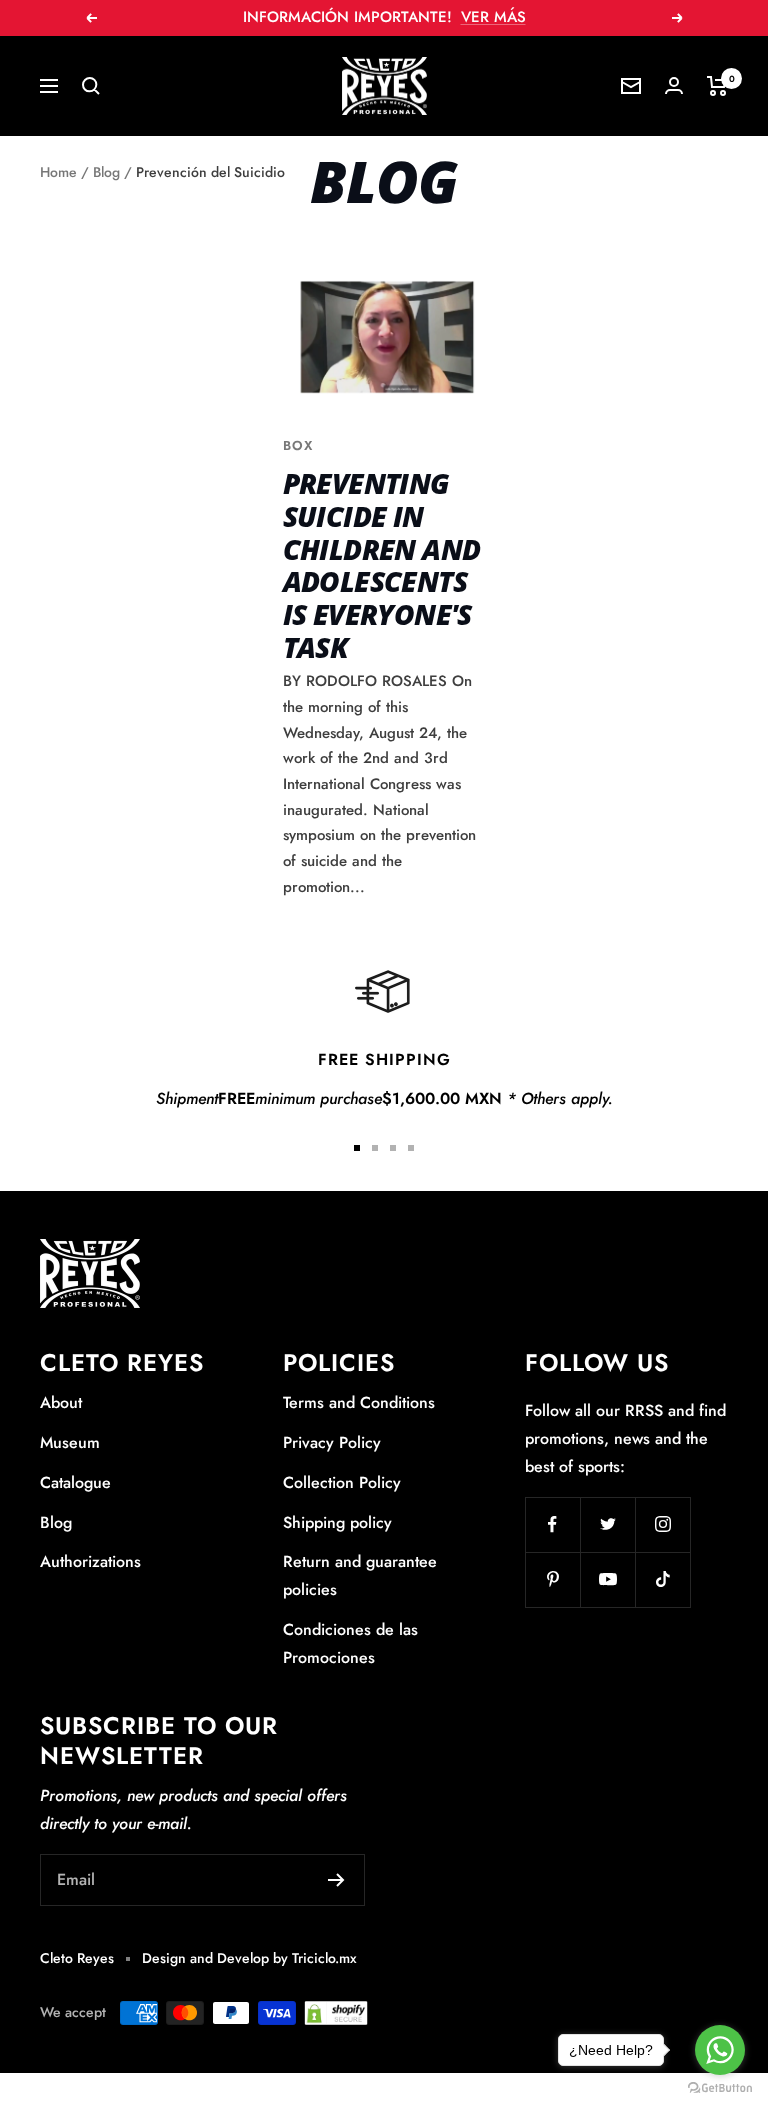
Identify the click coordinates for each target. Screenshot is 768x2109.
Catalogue (75, 1482)
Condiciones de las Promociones (350, 1643)
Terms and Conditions (359, 1402)
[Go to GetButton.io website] (720, 2088)
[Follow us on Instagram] (662, 1524)
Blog (106, 172)
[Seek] (91, 86)
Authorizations (90, 1561)
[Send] (336, 1880)
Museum (70, 1442)
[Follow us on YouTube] (607, 1579)
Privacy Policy (332, 1442)
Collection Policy (342, 1482)
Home (58, 172)
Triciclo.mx (324, 1958)
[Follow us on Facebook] (552, 1524)
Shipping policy (337, 1522)
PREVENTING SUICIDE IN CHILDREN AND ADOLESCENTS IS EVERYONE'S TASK (382, 564)
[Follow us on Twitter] (607, 1524)
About (61, 1402)
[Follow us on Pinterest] (552, 1579)
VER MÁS (493, 17)
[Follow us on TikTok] (662, 1579)
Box (298, 445)
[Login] (674, 85)
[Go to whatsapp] (720, 2050)
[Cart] (717, 86)
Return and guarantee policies (360, 1575)
